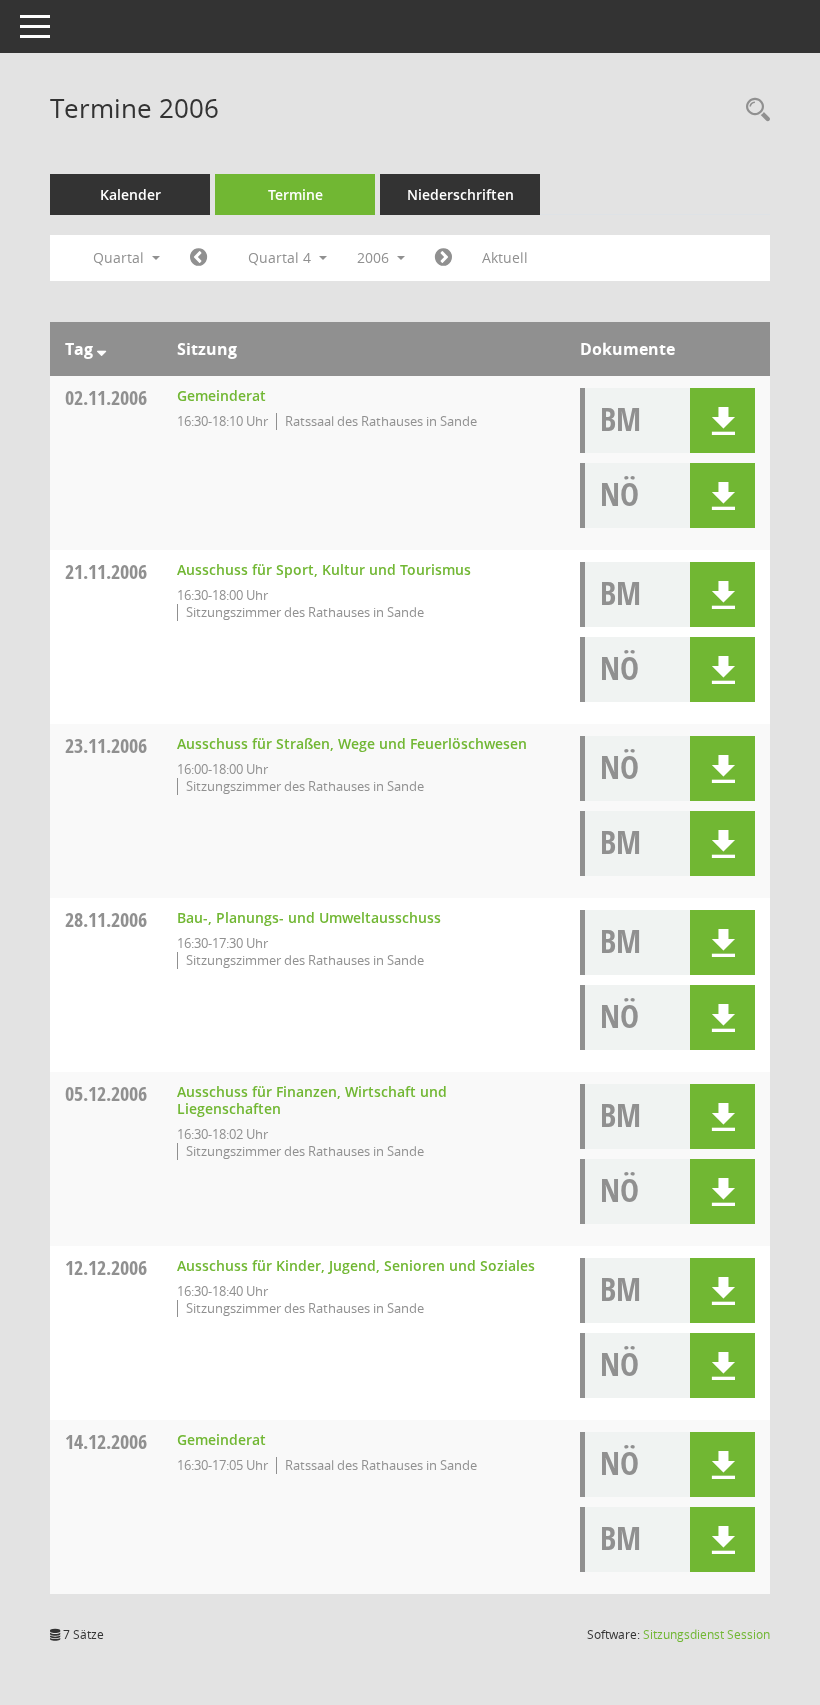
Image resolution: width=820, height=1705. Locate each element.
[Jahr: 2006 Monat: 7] (198, 258)
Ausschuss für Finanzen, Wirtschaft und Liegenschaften (312, 1100)
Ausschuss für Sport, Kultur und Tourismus (324, 569)
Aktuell (505, 257)
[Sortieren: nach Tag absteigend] (101, 349)
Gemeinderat (221, 395)
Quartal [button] (120, 257)
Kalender (130, 194)
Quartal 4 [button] (281, 257)
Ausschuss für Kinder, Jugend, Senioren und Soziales (356, 1265)
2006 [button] (375, 257)
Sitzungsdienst (706, 1634)
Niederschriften (460, 194)
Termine (295, 194)
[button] (722, 420)
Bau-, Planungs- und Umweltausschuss (309, 917)
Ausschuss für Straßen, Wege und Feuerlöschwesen (352, 743)
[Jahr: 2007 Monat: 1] (443, 258)
